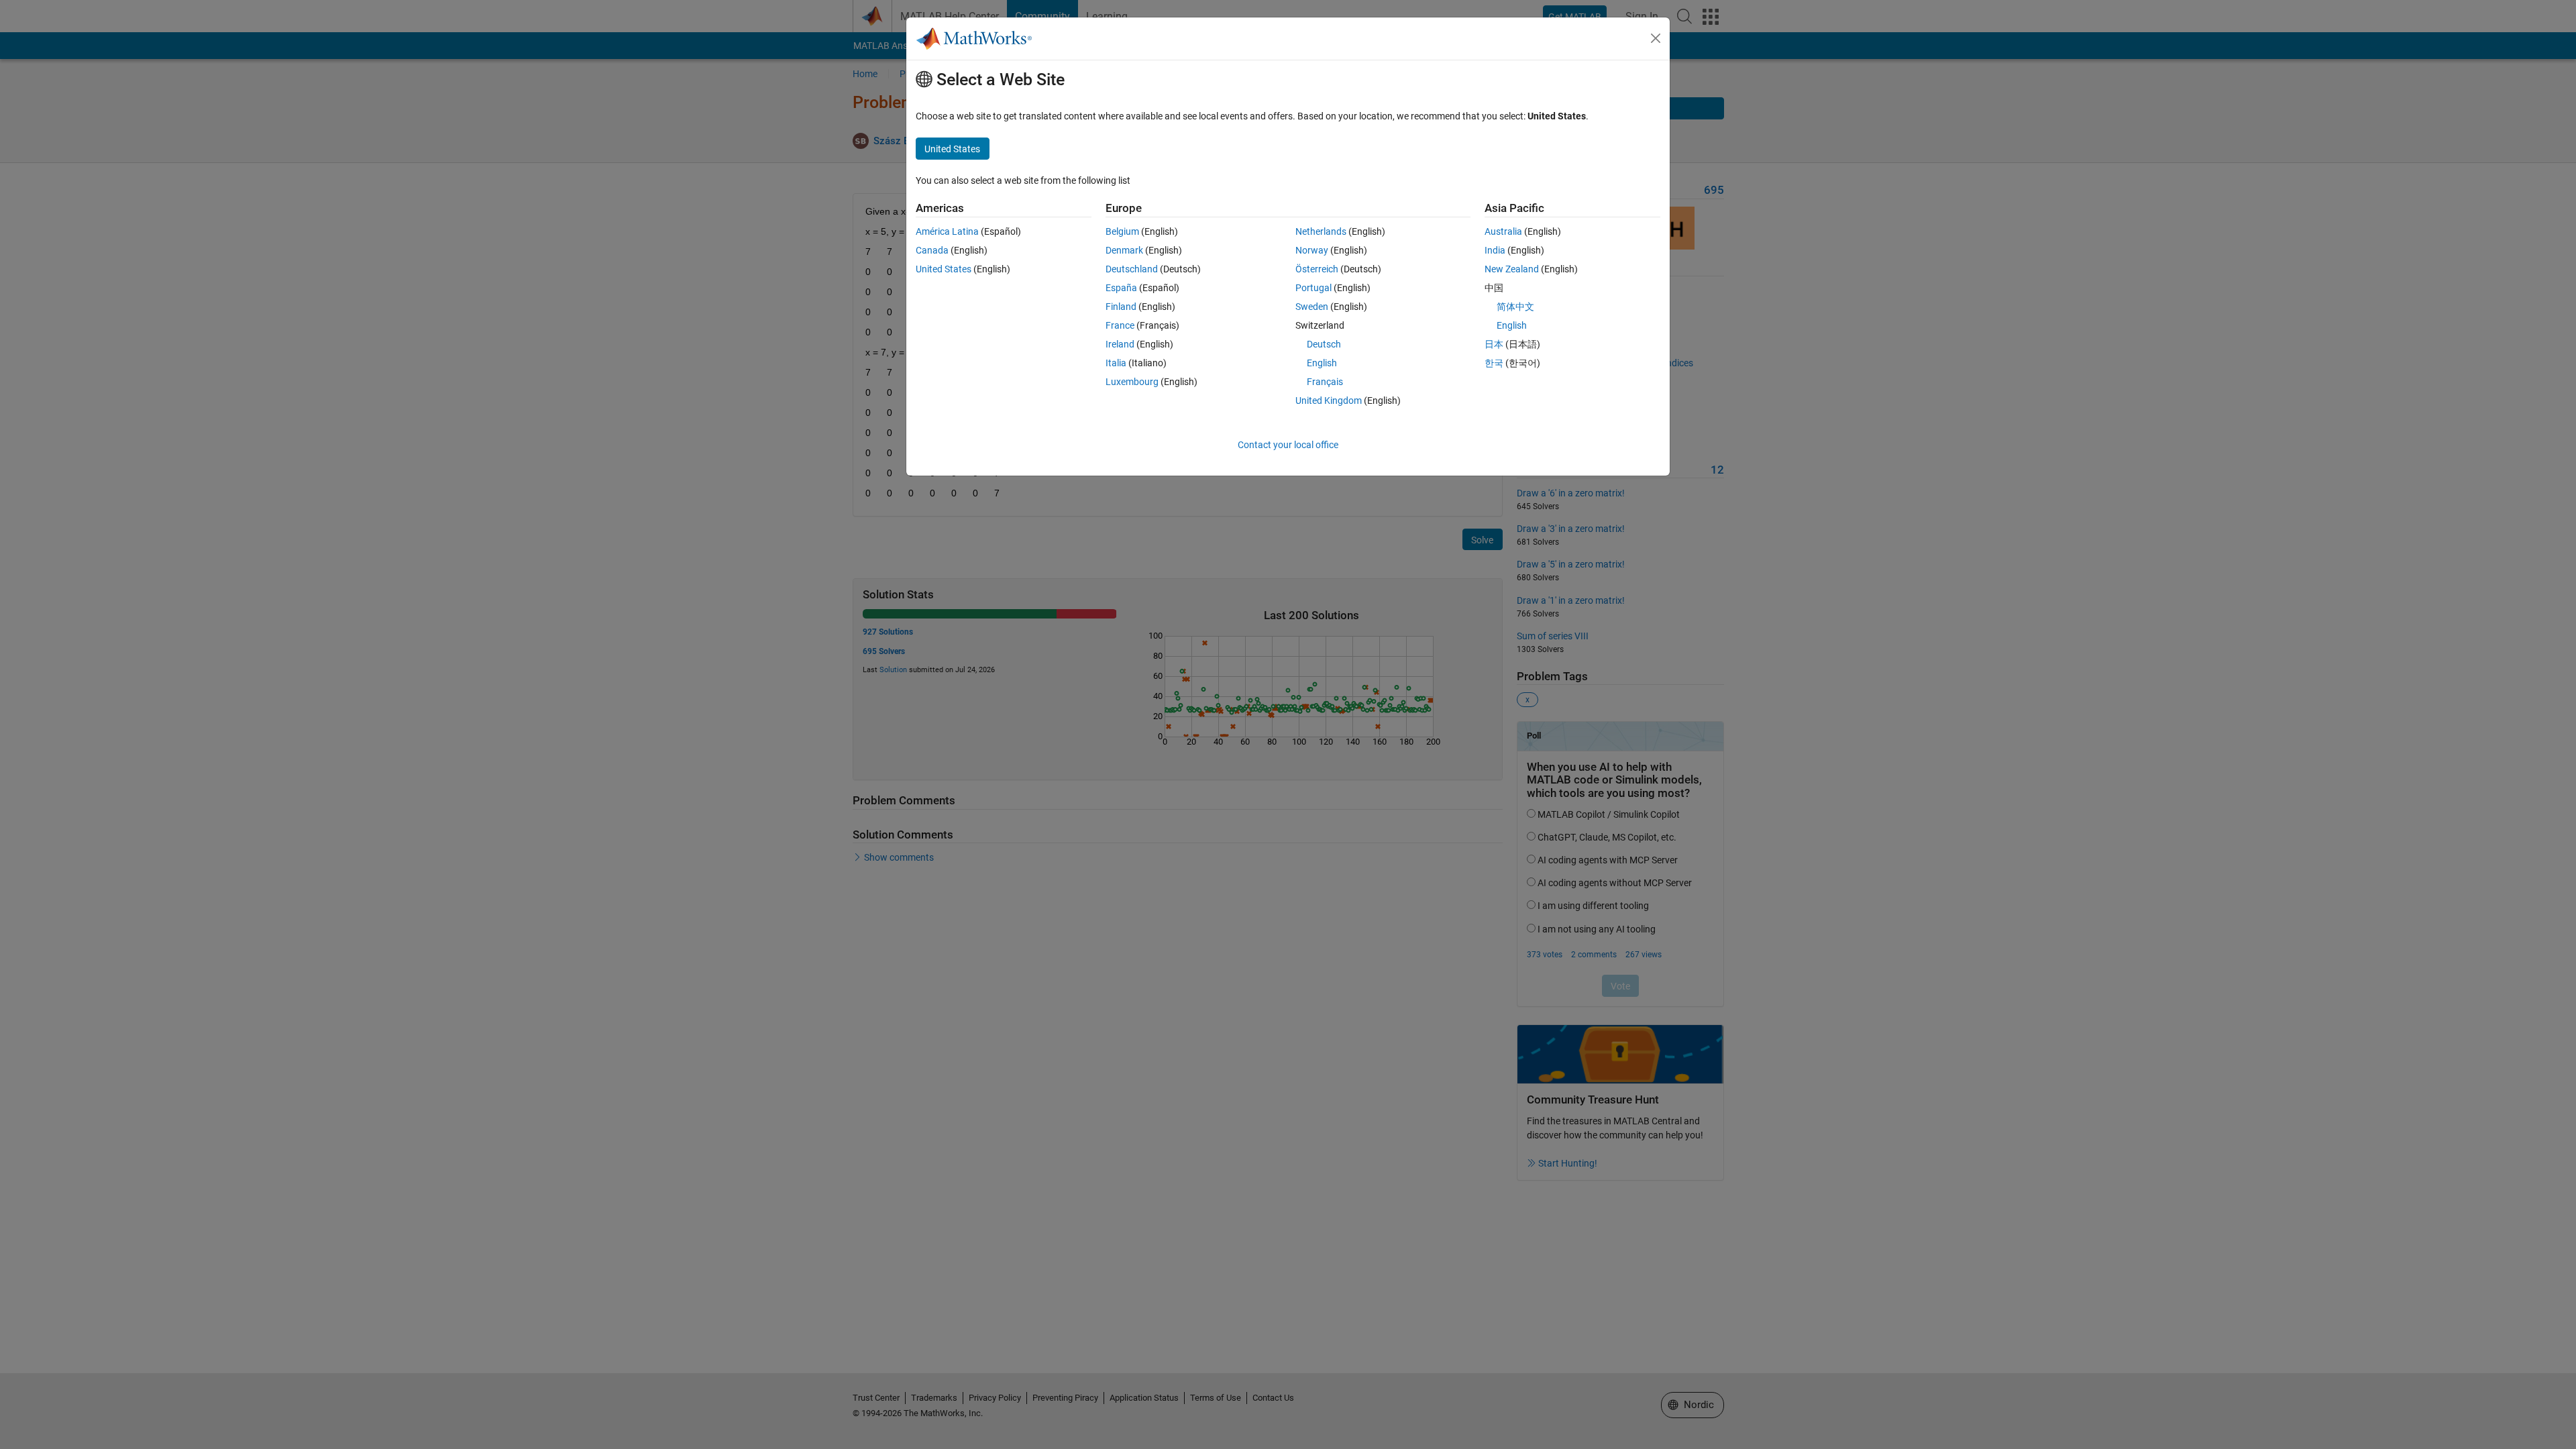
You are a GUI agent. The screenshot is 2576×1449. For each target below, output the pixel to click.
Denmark (1124, 250)
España (1121, 288)
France (1120, 325)
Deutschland (1132, 269)
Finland (1121, 307)
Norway (1312, 250)
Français (1325, 382)
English (1322, 363)
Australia (1503, 231)
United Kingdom (1329, 400)
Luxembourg (1132, 382)
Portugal (1313, 288)
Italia (1116, 363)
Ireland (1120, 344)
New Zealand (1512, 269)
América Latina (947, 231)
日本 (1494, 344)
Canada (932, 250)
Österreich (1317, 269)
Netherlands (1321, 231)
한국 (1494, 363)
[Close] (1656, 38)
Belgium (1122, 231)
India (1495, 250)
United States (944, 269)
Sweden (1312, 307)
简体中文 (1515, 307)
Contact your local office (1288, 445)
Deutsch (1324, 344)
